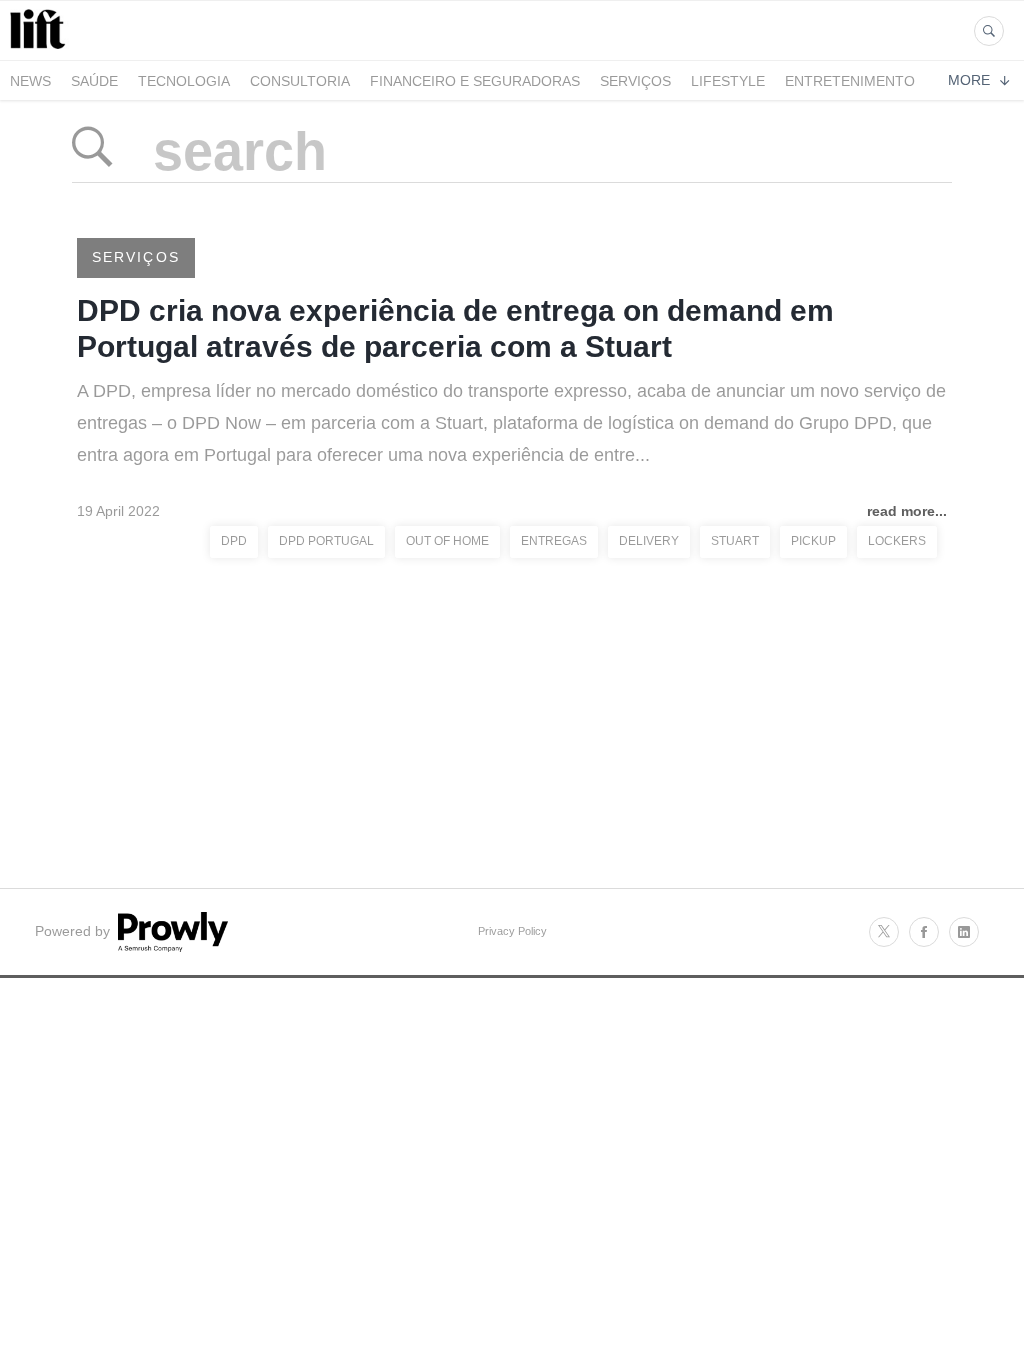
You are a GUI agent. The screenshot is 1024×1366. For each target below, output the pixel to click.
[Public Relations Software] (171, 947)
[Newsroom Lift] (41, 48)
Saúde (94, 81)
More (969, 80)
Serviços (635, 81)
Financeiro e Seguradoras (475, 81)
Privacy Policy (512, 931)
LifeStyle (728, 81)
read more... (907, 511)
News (30, 81)
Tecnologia (184, 81)
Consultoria (300, 81)
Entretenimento (850, 81)
